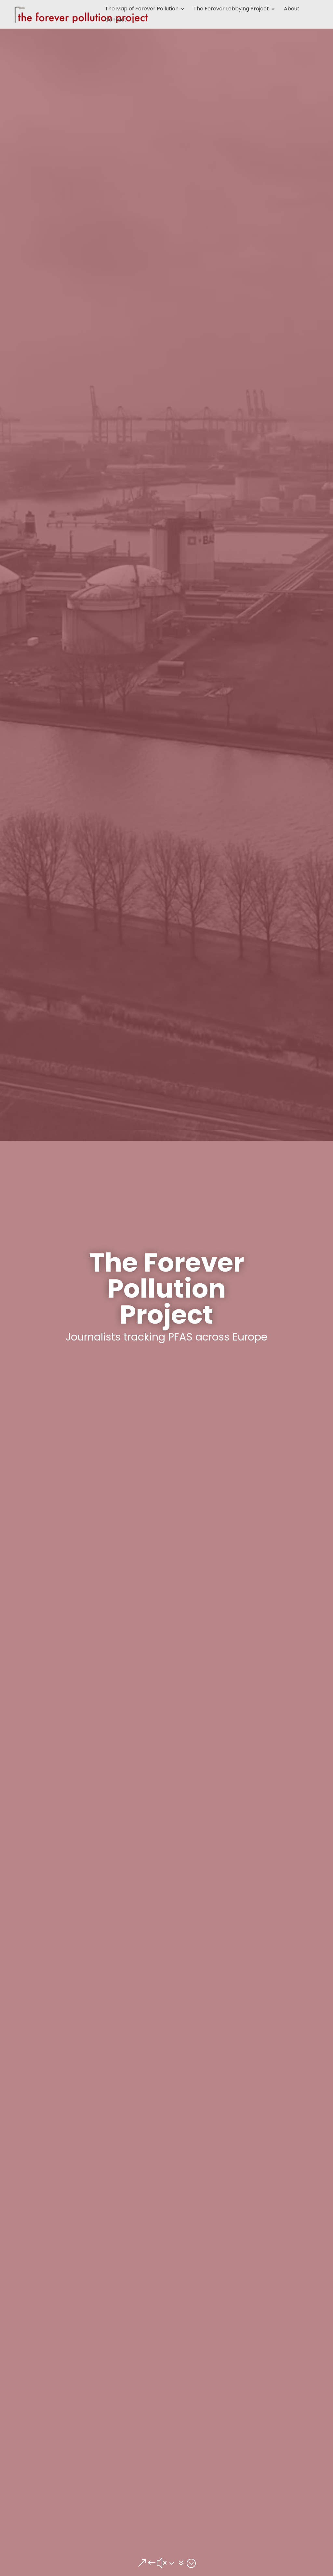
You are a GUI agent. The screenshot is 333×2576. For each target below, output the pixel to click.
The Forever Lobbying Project (231, 9)
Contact (116, 20)
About (292, 9)
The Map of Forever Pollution (142, 9)
